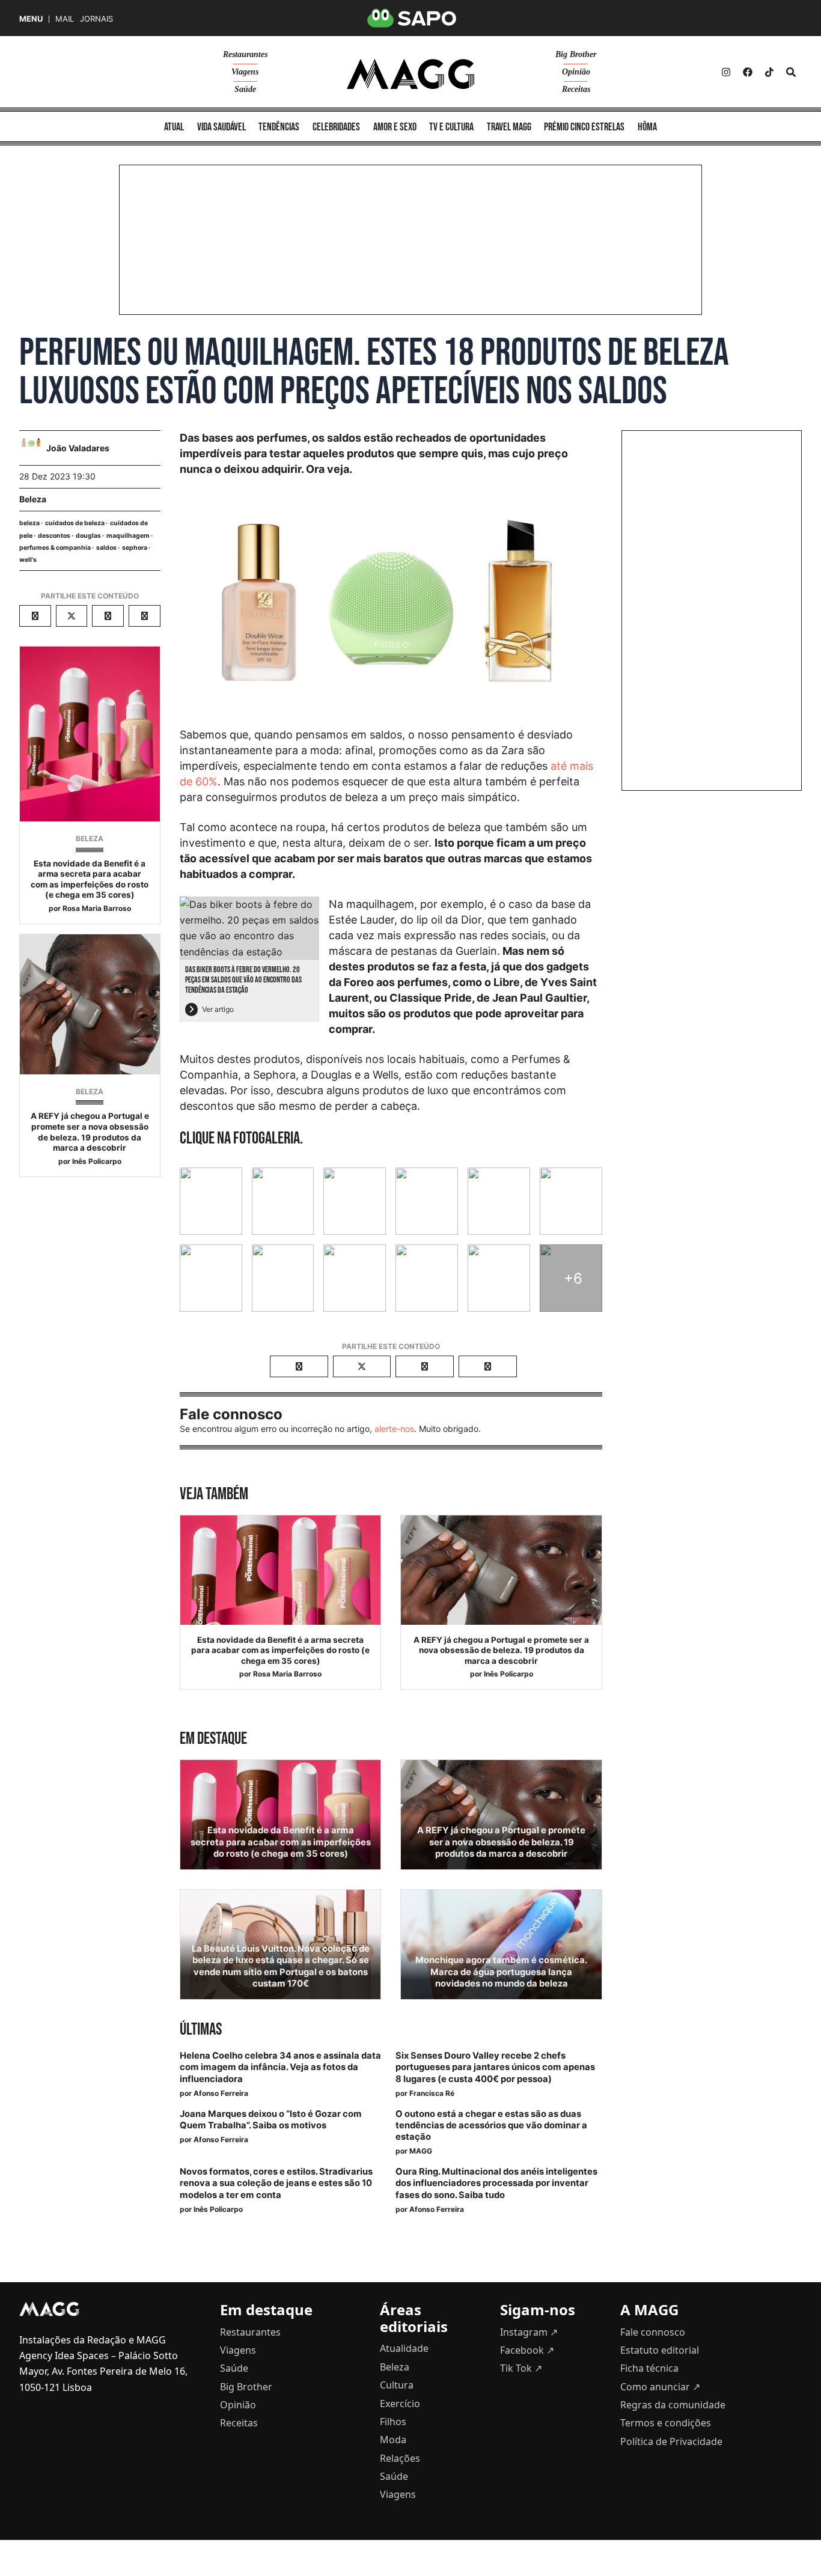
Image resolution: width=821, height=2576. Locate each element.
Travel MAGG (509, 127)
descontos (54, 536)
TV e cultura (451, 127)
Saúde (245, 89)
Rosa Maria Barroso (97, 908)
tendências (279, 127)
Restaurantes (245, 54)
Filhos (393, 2422)
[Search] (791, 72)
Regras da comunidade (673, 2405)
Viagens (245, 72)
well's (28, 560)
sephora (135, 548)
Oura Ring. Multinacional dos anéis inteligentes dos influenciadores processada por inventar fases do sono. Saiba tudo (496, 2183)
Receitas (576, 89)
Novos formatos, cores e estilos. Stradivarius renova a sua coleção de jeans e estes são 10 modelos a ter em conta (276, 2183)
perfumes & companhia (55, 548)
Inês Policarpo (97, 1161)
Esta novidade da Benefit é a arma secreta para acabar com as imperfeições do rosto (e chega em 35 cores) (90, 879)
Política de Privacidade (671, 2441)
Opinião (576, 72)
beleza (29, 523)
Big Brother (576, 54)
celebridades (336, 127)
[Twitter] (769, 72)
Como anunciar (660, 2387)
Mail (65, 19)
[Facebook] (748, 72)
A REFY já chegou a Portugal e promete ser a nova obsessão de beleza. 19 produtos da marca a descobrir (90, 1132)
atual (174, 127)
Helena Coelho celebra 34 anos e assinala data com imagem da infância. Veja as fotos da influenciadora (280, 2067)
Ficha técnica (649, 2368)
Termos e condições (666, 2423)
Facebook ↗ (527, 2350)
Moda (393, 2440)
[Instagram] (726, 72)
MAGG (421, 2151)
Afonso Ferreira (221, 2093)
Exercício (400, 2404)
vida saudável (221, 127)
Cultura (397, 2385)
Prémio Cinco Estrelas (584, 127)
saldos (106, 548)
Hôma (647, 127)
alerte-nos (394, 1429)
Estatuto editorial (660, 2350)
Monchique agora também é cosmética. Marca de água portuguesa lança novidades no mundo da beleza (501, 1972)
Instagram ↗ (529, 2332)
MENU (31, 19)
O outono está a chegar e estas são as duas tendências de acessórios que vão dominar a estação (491, 2125)
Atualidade (404, 2348)
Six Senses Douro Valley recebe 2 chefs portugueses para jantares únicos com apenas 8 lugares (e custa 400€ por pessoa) (495, 2067)
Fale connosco (653, 2332)
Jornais (96, 19)
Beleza (33, 499)
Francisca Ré (432, 2093)
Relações (400, 2458)
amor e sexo (395, 127)
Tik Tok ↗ (521, 2368)
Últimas (201, 2029)
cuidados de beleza (75, 523)
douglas (88, 536)
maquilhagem (128, 536)
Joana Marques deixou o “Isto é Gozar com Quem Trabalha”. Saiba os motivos (271, 2120)
